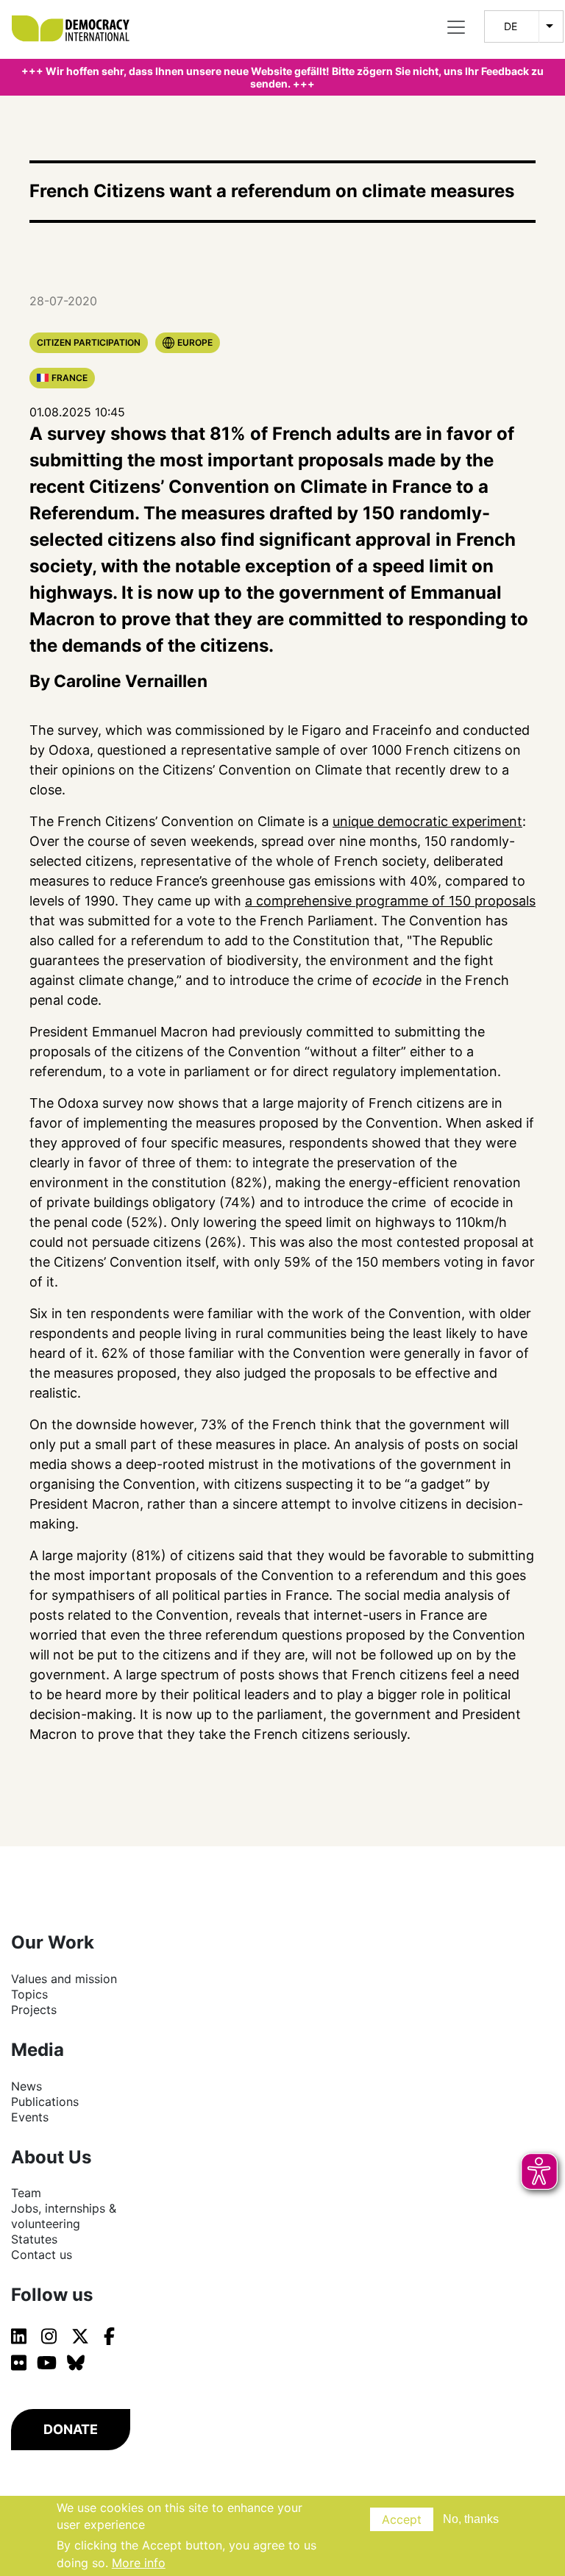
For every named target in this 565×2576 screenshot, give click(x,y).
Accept (402, 2519)
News (26, 2086)
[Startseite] (78, 15)
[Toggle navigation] (456, 27)
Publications (45, 2102)
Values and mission (64, 1979)
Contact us (42, 2255)
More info (139, 2563)
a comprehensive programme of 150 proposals (390, 901)
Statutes (34, 2239)
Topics (29, 1994)
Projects (34, 2010)
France (70, 378)
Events (30, 2117)
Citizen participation (89, 342)
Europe (195, 342)
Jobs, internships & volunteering (64, 2216)
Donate (71, 2429)
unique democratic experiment (427, 821)
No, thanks (471, 2519)
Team (26, 2193)
